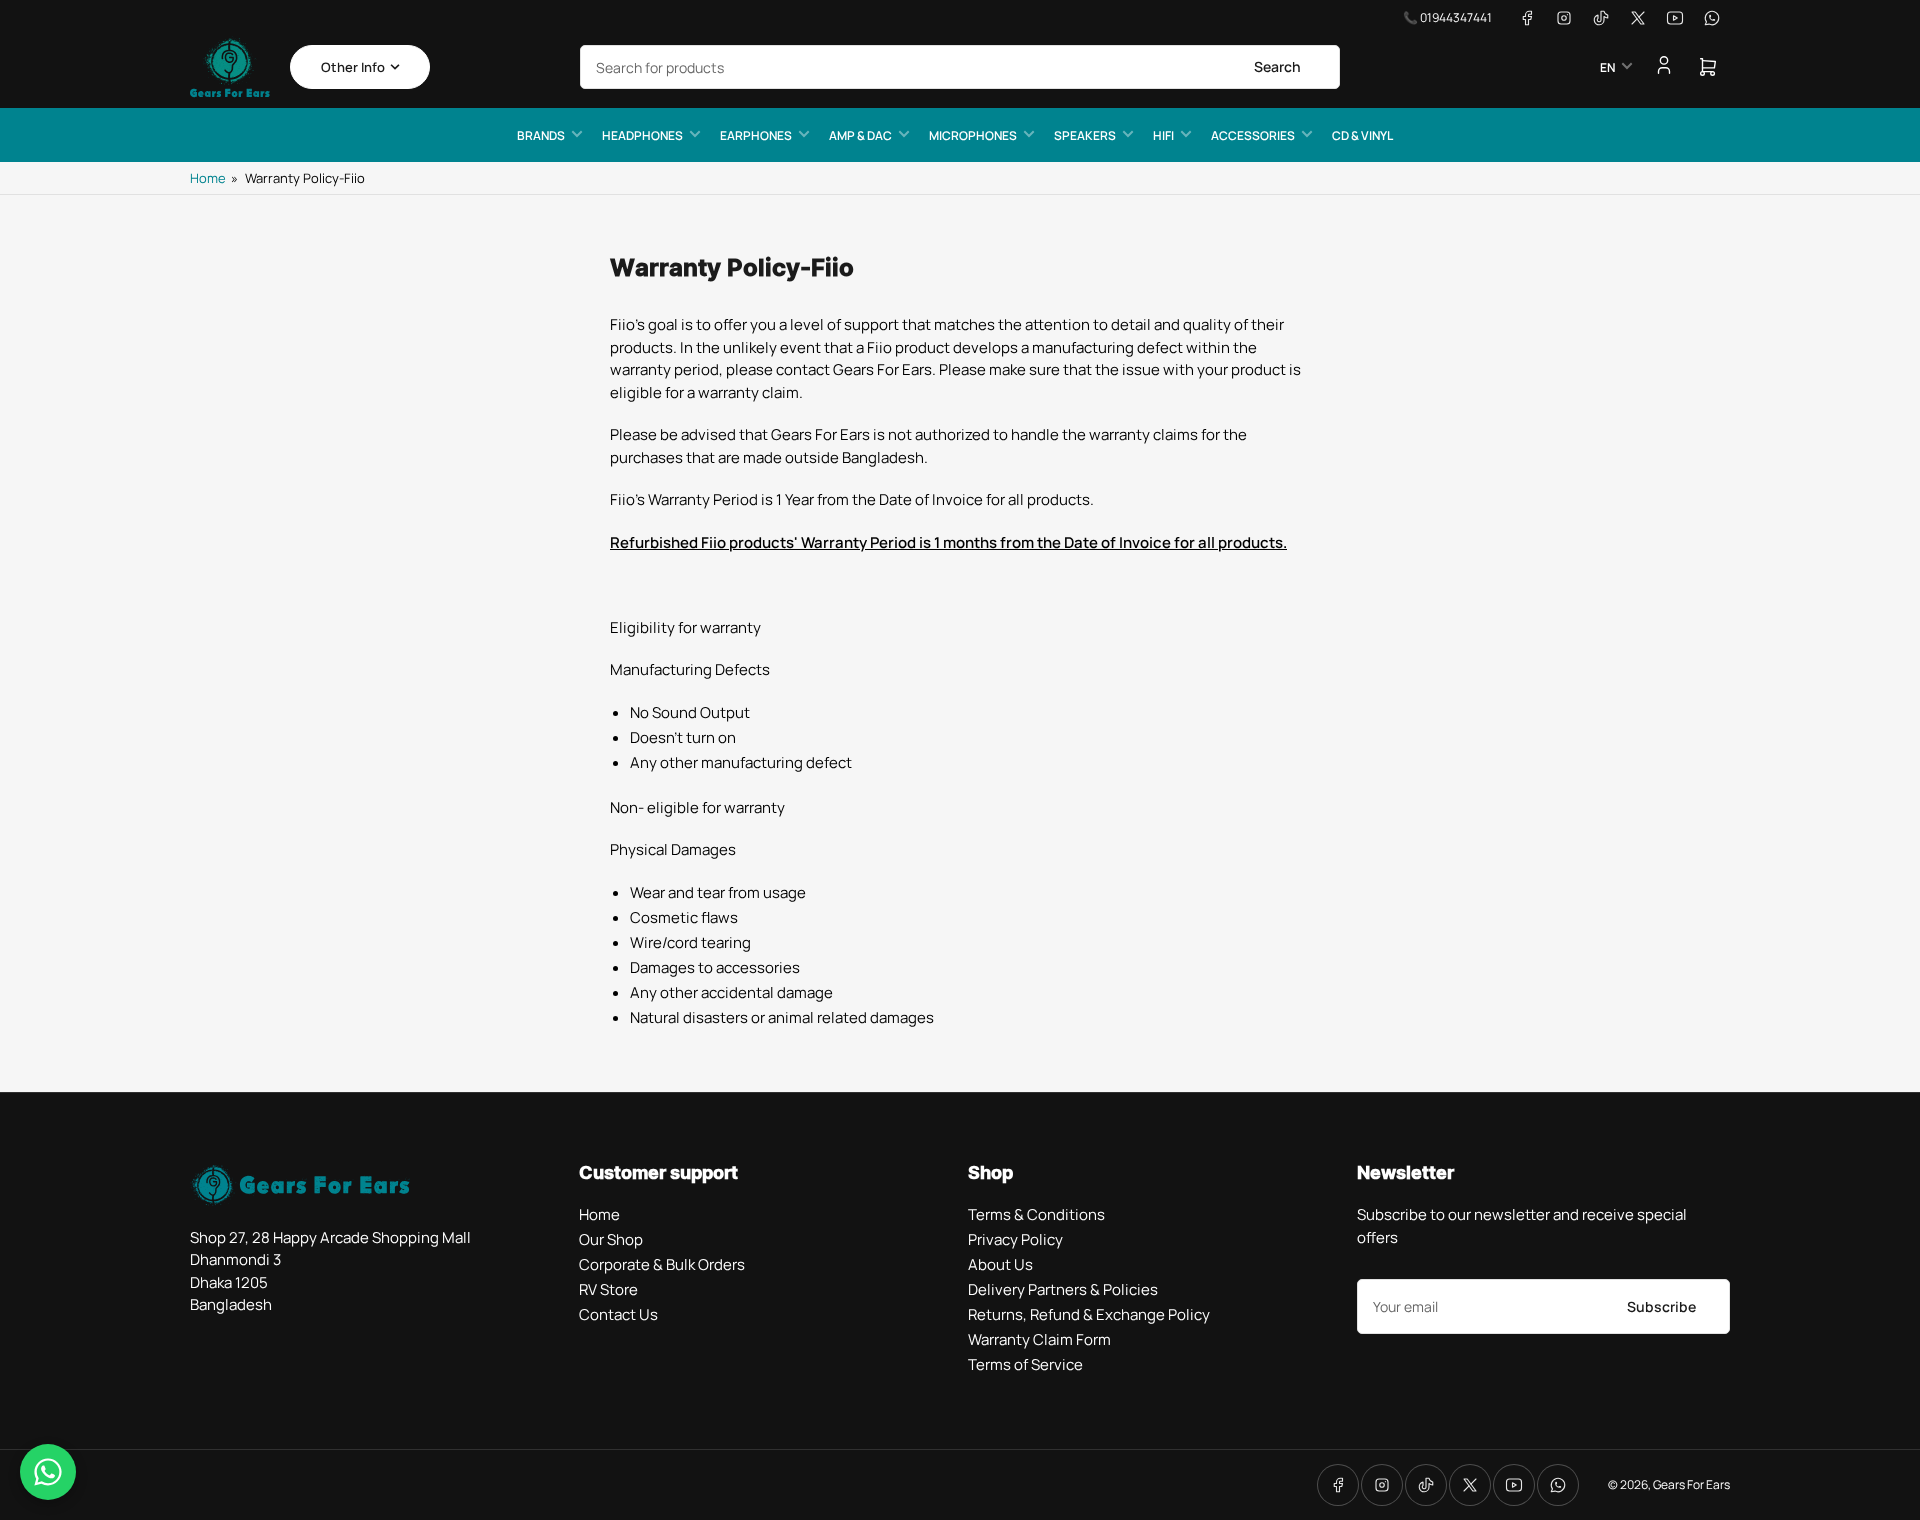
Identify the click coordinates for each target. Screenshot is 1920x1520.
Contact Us (618, 1314)
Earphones (756, 135)
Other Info (353, 67)
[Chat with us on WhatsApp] (48, 1472)
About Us (1000, 1264)
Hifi (1163, 135)
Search (1277, 66)
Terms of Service (1025, 1364)
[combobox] (960, 67)
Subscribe (1661, 1306)
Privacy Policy (1015, 1239)
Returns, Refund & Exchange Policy (1089, 1314)
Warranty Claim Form (1039, 1339)
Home (208, 178)
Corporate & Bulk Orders (662, 1264)
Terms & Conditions (1036, 1214)
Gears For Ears (1691, 1484)
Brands (541, 135)
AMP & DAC (860, 135)
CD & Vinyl (1362, 135)
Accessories (1253, 135)
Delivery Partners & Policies (1063, 1289)
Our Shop (611, 1239)
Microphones (973, 135)
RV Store (608, 1289)
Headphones (642, 135)
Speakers (1085, 135)
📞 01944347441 (1447, 17)
